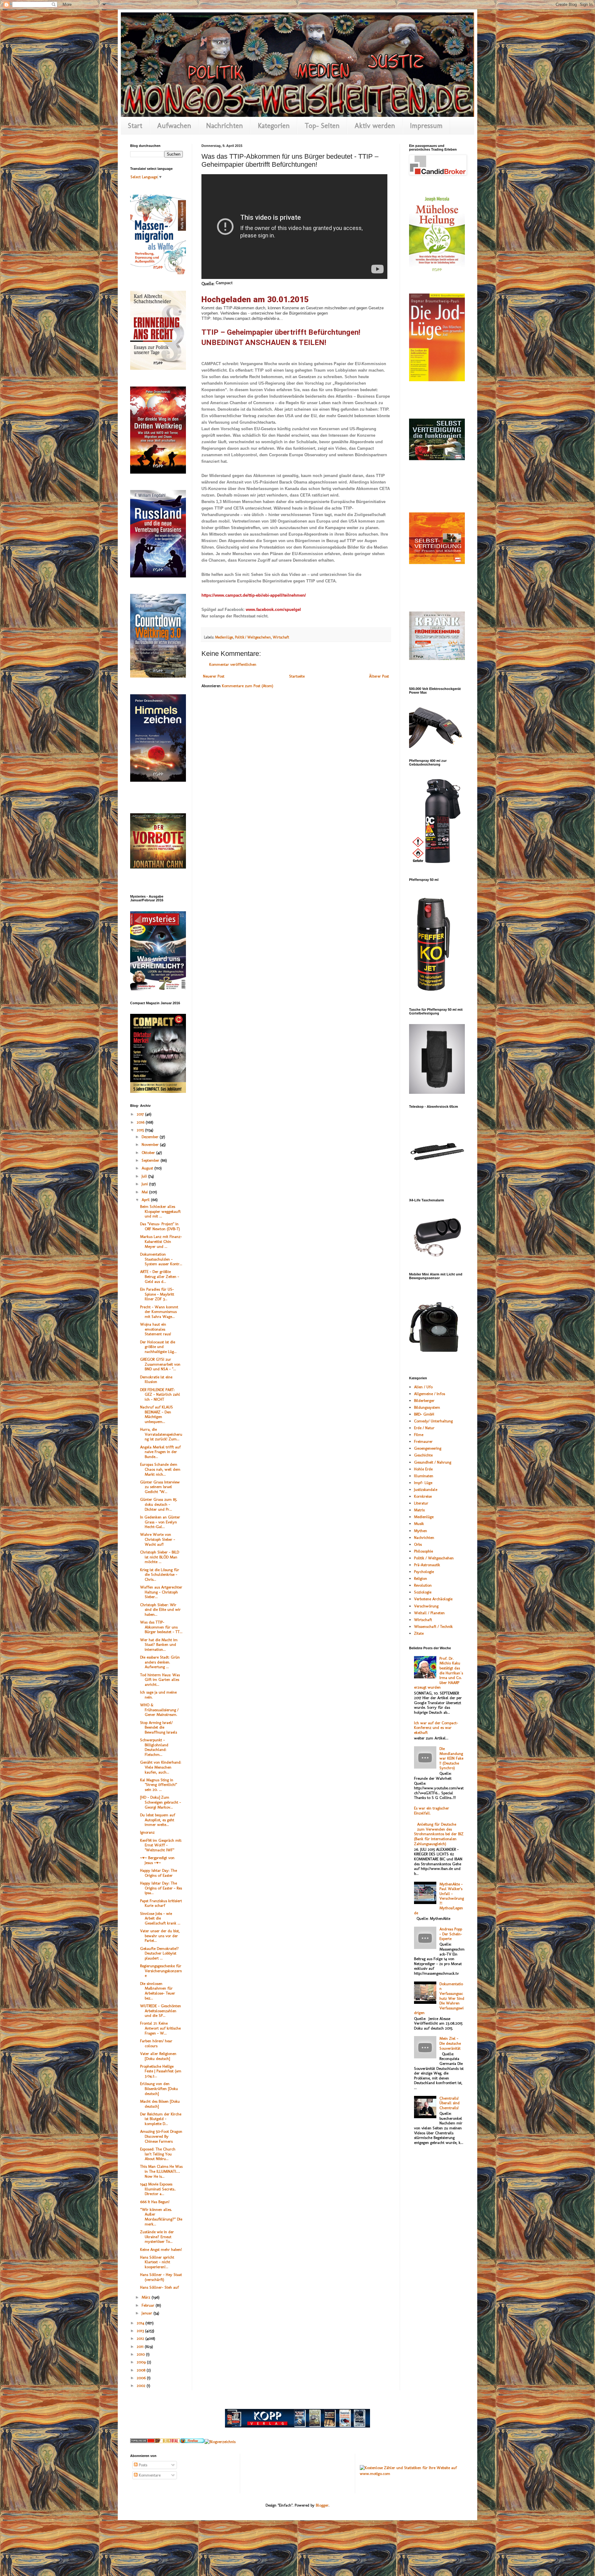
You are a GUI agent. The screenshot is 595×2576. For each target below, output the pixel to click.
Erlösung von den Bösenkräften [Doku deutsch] (159, 2088)
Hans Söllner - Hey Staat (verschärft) (161, 2277)
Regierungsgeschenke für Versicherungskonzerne (161, 1971)
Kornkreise (423, 1496)
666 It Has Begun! (155, 2202)
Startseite (297, 676)
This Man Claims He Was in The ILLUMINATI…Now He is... (161, 2171)
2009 (142, 2362)
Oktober (149, 1153)
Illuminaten (424, 1476)
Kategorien (274, 126)
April (146, 1200)
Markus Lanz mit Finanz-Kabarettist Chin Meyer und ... (161, 1241)
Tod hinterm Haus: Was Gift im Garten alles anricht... (160, 1680)
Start (135, 126)
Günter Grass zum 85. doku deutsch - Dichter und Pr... (159, 1504)
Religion (421, 1578)
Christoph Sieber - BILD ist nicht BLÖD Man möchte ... (160, 1557)
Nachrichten (225, 126)
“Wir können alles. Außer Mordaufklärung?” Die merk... (161, 2217)
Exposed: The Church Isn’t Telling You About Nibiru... (158, 2154)
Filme (419, 1435)
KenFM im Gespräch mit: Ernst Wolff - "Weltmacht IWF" (161, 1845)
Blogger (322, 2505)
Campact (224, 283)
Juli (145, 1176)
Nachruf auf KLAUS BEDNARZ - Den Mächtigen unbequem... (156, 1414)
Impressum (426, 126)
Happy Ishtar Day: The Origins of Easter (159, 1873)
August (148, 1168)
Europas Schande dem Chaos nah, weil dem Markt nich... (160, 1469)
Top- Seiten (322, 126)
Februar (149, 2305)
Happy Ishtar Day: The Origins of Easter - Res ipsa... (161, 1888)
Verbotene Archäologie (433, 1599)
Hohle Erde (423, 1469)
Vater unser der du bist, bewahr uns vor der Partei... (160, 1936)
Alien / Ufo (423, 1387)
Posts (142, 2465)
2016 (141, 1122)
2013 (141, 2331)
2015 (141, 1130)
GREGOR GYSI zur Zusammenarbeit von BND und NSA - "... (160, 1364)
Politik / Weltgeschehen (253, 637)
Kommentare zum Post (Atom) (248, 686)
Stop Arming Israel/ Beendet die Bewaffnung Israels (159, 1727)
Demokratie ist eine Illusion (156, 1379)
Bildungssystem (427, 1407)
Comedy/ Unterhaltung (433, 1421)
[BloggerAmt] (220, 2442)
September (151, 1160)
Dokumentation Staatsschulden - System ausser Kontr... (161, 1259)
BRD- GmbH (424, 1414)
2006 (142, 2378)
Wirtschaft (281, 637)
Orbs (418, 1544)
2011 (141, 2346)
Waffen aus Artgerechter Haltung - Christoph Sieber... (161, 1592)
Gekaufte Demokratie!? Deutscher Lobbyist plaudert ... (159, 1953)
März (147, 2297)
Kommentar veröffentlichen (233, 664)
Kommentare (149, 2475)
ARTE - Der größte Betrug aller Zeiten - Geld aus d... (160, 1276)
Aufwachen (174, 126)
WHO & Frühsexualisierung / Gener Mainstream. (159, 1710)
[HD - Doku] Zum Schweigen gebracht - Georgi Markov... (161, 1802)
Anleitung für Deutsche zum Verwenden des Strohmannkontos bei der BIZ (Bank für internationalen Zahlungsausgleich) (439, 1834)
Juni (145, 1184)
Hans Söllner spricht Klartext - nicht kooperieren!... (157, 2262)
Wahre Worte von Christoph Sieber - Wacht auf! (158, 1539)
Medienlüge (224, 637)
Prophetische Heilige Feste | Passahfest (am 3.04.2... (161, 2071)
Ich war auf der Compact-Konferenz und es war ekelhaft (436, 1728)
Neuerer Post (214, 676)
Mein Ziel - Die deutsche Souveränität (450, 2043)
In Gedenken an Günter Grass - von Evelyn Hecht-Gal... (160, 1522)
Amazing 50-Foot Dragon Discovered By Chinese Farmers (161, 2136)
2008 (142, 2370)
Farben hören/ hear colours (156, 2043)
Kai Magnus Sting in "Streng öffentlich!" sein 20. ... (159, 1785)
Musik (419, 1524)
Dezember (151, 1137)
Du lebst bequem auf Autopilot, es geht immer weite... (158, 1820)
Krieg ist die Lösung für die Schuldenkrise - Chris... (160, 1575)
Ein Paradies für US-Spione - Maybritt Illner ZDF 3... (157, 1294)
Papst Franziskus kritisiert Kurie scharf (161, 1903)
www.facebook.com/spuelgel (273, 610)
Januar (148, 2313)
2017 (141, 1114)
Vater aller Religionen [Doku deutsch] (158, 2056)
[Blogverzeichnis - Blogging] (167, 2442)
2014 (141, 2323)
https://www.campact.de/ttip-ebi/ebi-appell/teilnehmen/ (254, 595)
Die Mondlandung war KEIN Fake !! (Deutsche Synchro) (451, 1758)
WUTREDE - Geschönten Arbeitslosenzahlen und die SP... (161, 2011)
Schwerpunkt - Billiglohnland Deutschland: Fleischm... (154, 1747)
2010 (141, 2354)
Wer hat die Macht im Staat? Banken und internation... (159, 1645)
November (151, 1144)
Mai (145, 1192)
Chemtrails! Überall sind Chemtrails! (450, 2103)
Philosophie (423, 1551)
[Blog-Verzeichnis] (143, 2442)
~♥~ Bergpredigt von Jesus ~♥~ (157, 1860)
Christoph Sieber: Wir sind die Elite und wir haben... (160, 1610)
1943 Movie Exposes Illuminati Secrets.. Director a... (158, 2189)
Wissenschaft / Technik (433, 1626)
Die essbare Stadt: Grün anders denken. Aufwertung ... (160, 1662)
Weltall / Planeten (429, 1613)
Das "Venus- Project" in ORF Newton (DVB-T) (160, 1226)
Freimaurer (423, 1441)
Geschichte (423, 1455)
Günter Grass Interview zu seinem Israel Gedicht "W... (160, 1487)
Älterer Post (379, 676)
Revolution (423, 1585)
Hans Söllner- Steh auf (159, 2287)
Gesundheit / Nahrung (433, 1462)
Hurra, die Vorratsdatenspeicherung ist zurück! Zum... (161, 1434)
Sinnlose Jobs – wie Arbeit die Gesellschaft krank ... (160, 1918)
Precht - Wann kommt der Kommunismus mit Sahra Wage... (159, 1312)
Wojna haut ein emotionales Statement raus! (156, 1329)
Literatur (421, 1503)
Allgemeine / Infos (430, 1394)
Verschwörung (426, 1606)
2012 (141, 2338)
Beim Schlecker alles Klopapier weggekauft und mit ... (160, 1211)
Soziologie (423, 1592)
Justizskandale (426, 1489)
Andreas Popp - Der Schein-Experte (451, 1934)
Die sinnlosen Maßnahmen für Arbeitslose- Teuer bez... (158, 1991)
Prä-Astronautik (427, 1565)
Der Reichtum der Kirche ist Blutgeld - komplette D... (161, 2119)
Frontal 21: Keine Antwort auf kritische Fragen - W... (160, 2028)
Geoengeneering (428, 1448)
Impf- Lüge (423, 1483)
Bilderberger (424, 1401)
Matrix (419, 1510)
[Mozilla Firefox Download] (192, 2442)
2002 (142, 2386)
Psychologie (424, 1572)
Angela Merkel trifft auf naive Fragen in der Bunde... (160, 1452)
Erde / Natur (424, 1428)
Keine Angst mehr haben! (161, 2249)
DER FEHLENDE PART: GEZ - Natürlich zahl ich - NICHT (160, 1394)
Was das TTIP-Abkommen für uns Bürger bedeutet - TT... (161, 1627)
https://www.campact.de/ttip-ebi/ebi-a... (248, 318)
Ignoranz (147, 1832)
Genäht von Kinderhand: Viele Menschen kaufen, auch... (161, 1767)
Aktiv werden (375, 126)
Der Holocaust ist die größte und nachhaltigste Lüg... (158, 1347)
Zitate (419, 1633)
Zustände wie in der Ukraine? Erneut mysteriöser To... (157, 2237)
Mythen (421, 1531)
